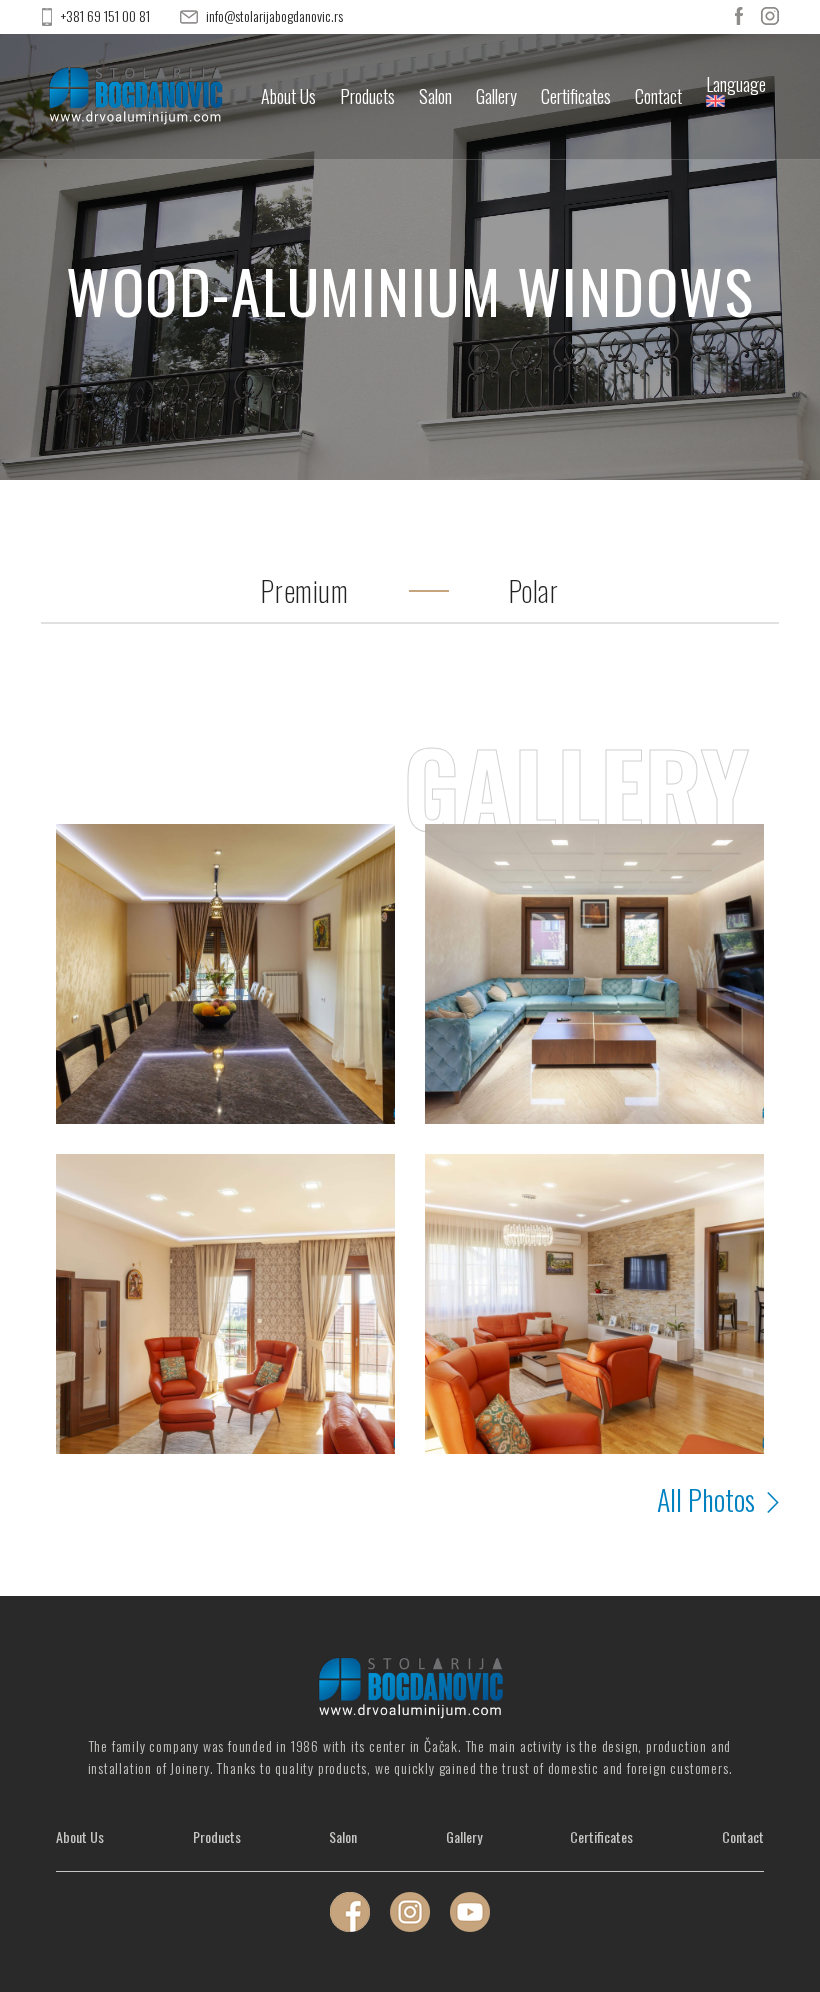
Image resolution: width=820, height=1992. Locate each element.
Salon (435, 96)
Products (367, 96)
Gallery (496, 96)
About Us (288, 96)
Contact (658, 96)
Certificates (576, 96)
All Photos (709, 1500)
